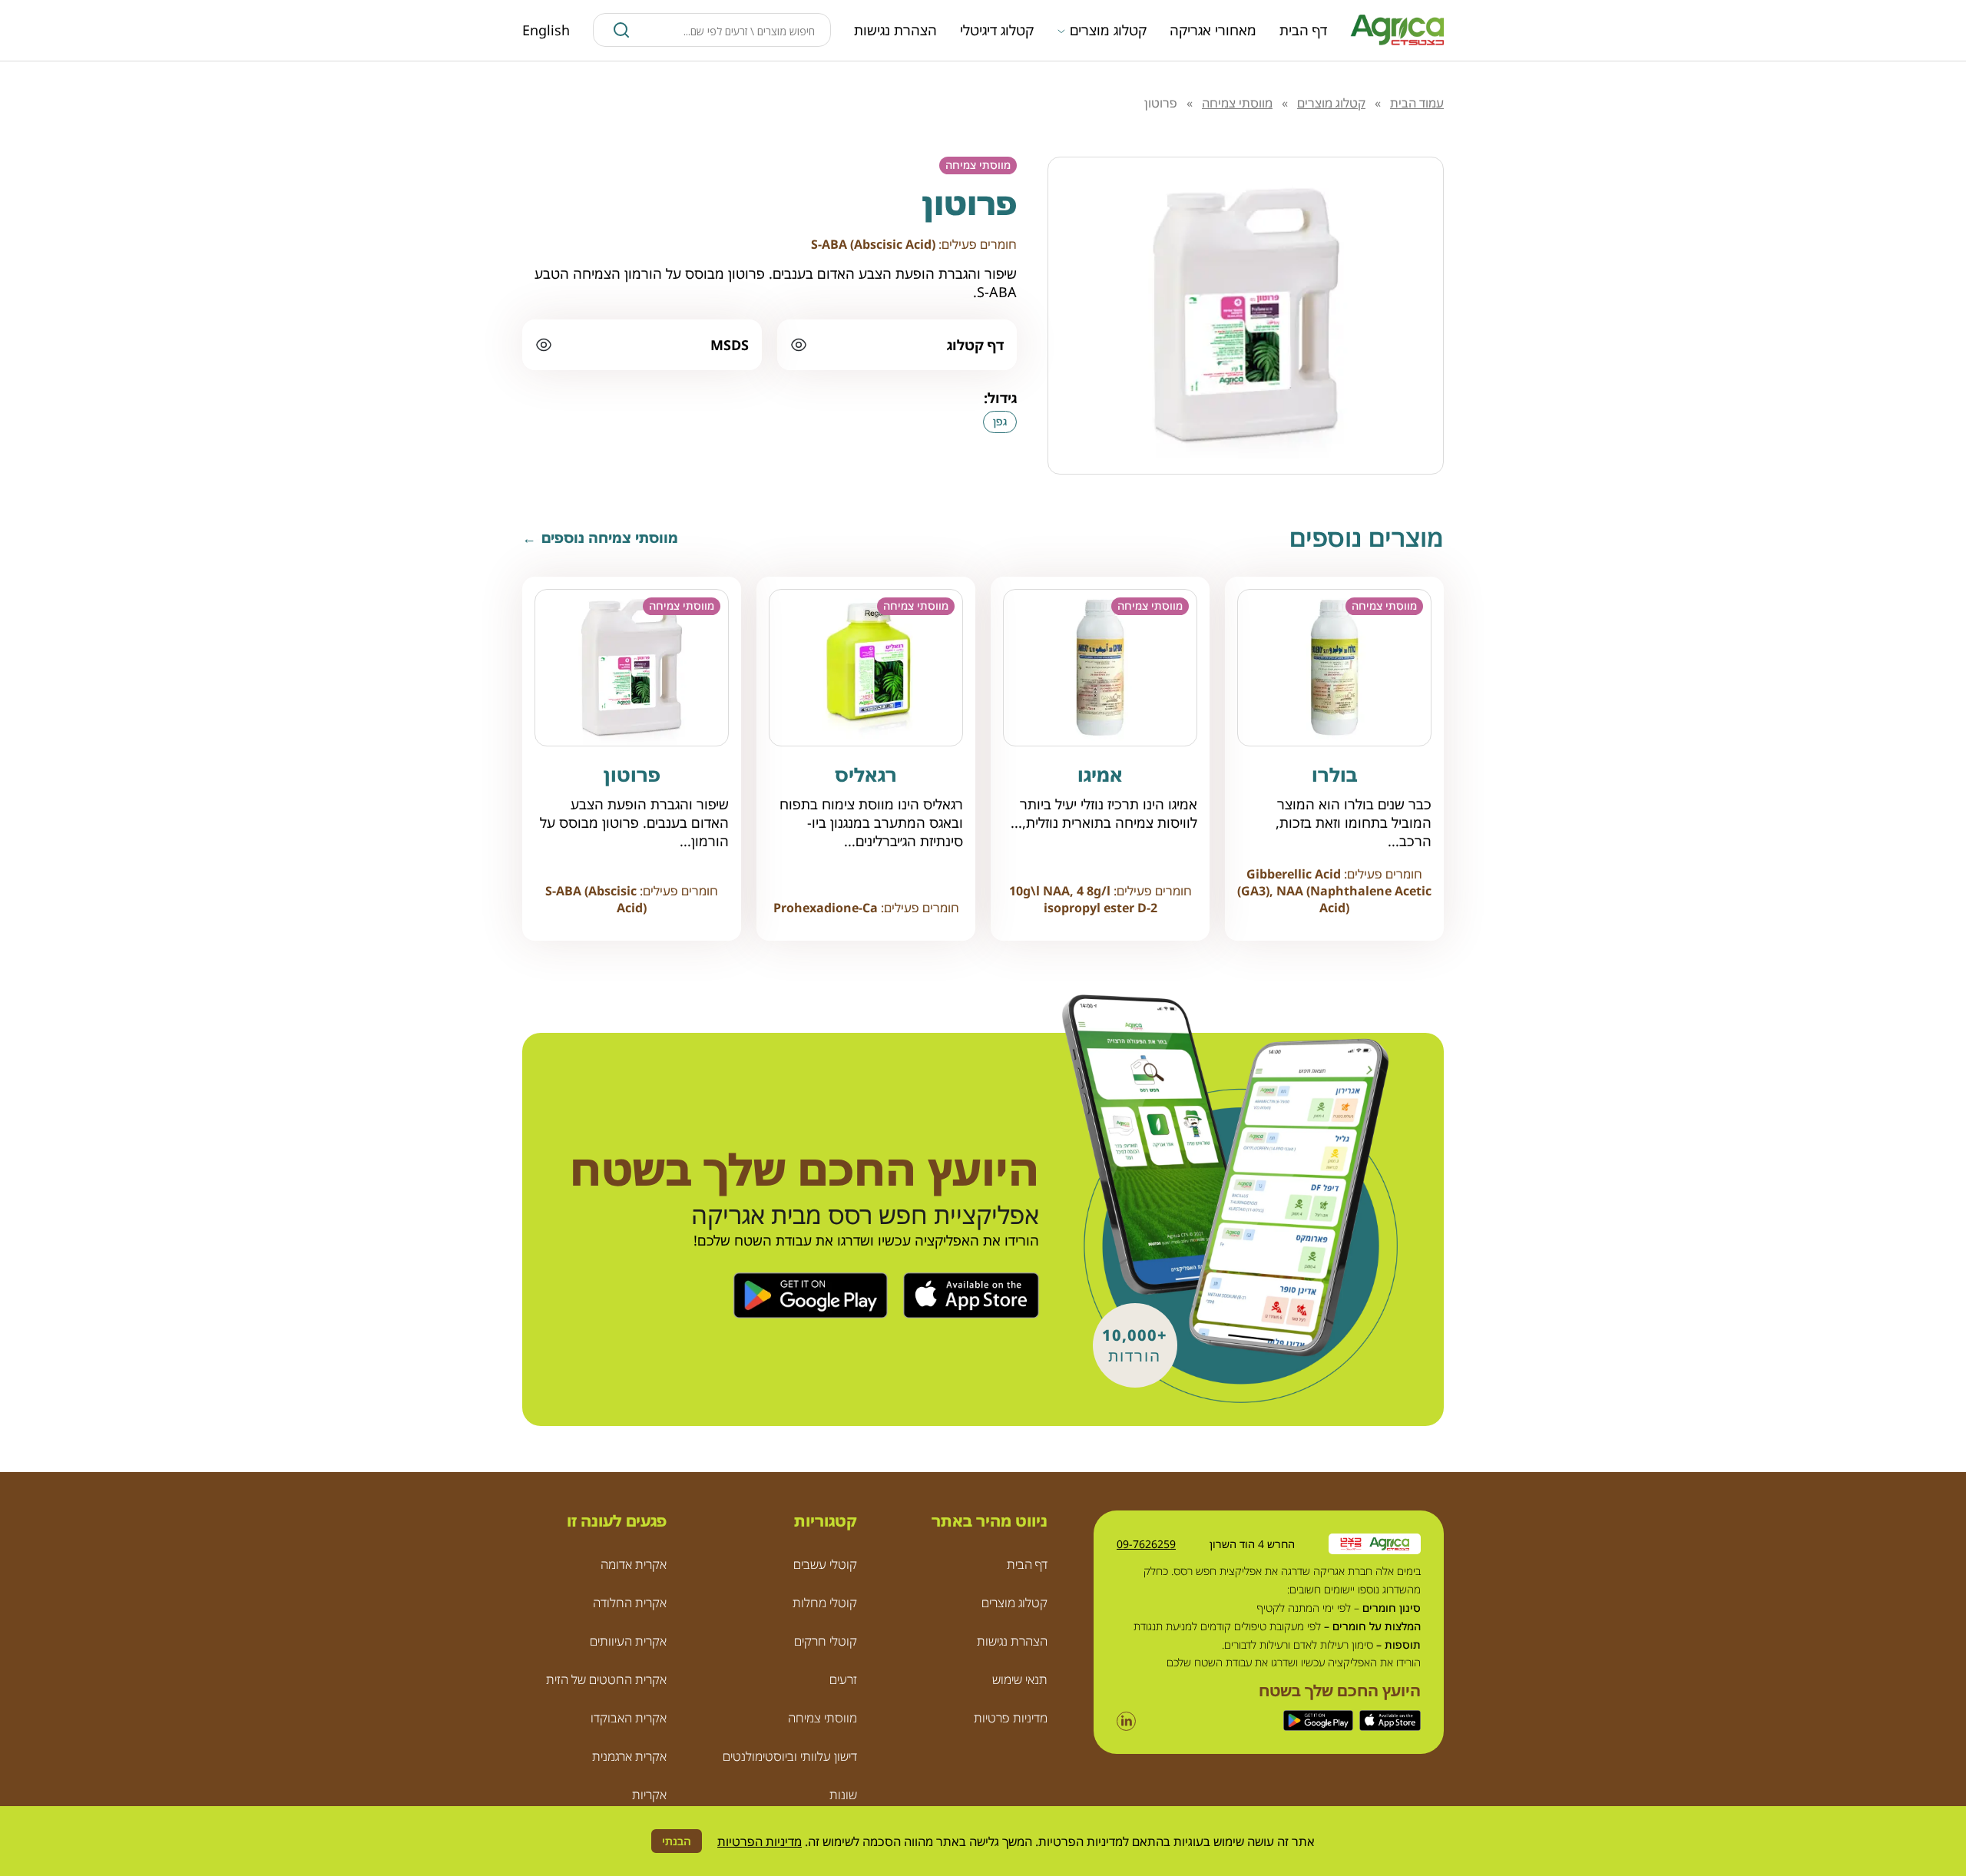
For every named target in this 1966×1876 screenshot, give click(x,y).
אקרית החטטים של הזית (606, 1679)
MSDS (730, 345)
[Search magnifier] (621, 30)
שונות (843, 1795)
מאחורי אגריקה (1213, 30)
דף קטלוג (975, 345)
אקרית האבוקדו (629, 1718)
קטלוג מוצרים (1108, 30)
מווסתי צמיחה (1237, 103)
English (546, 30)
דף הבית (1303, 30)
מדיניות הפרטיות (760, 1841)
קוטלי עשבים (825, 1564)
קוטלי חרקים (826, 1641)
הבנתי (677, 1841)
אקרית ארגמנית (629, 1756)
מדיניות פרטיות (1011, 1718)
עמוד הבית (1417, 103)
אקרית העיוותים (628, 1641)
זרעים (843, 1679)
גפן (1000, 421)
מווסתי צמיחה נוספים (610, 538)
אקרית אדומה (634, 1564)
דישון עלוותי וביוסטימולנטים (790, 1756)
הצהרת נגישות (895, 30)
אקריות (649, 1795)
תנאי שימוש (1020, 1679)
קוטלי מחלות (825, 1603)
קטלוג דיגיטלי (997, 30)
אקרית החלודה (630, 1603)
